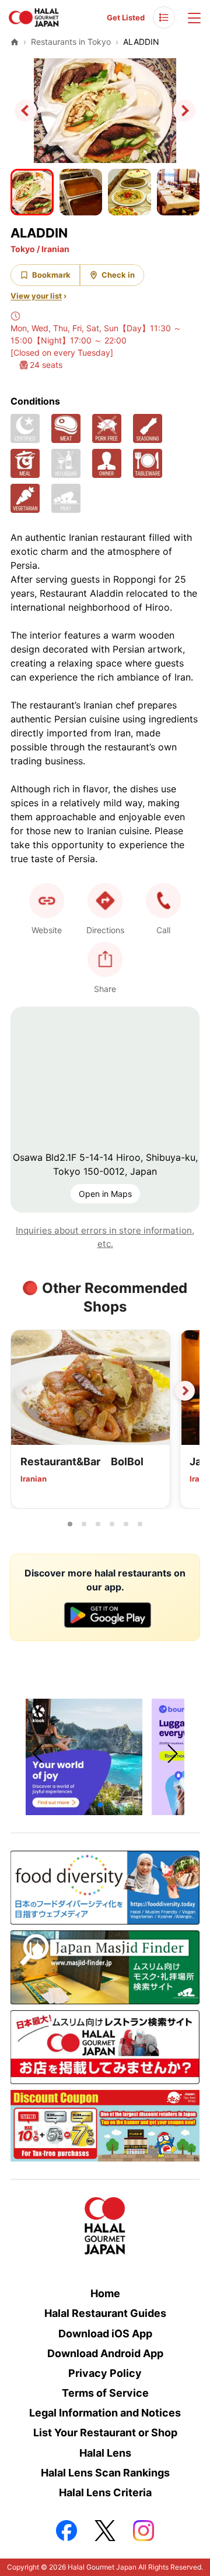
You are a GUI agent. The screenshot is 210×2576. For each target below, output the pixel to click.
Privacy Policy (105, 2373)
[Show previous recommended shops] (25, 1391)
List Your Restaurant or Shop (105, 2433)
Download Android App (105, 2353)
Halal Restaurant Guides (105, 2313)
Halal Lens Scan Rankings (105, 2473)
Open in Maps (105, 1194)
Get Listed (126, 17)
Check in (118, 275)
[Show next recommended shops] (185, 1391)
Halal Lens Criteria (105, 2492)
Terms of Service (105, 2393)
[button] (163, 901)
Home (105, 2293)
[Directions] (105, 901)
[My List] (164, 17)
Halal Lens (105, 2453)
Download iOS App (105, 2334)
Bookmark (51, 275)
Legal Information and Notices (105, 2413)
